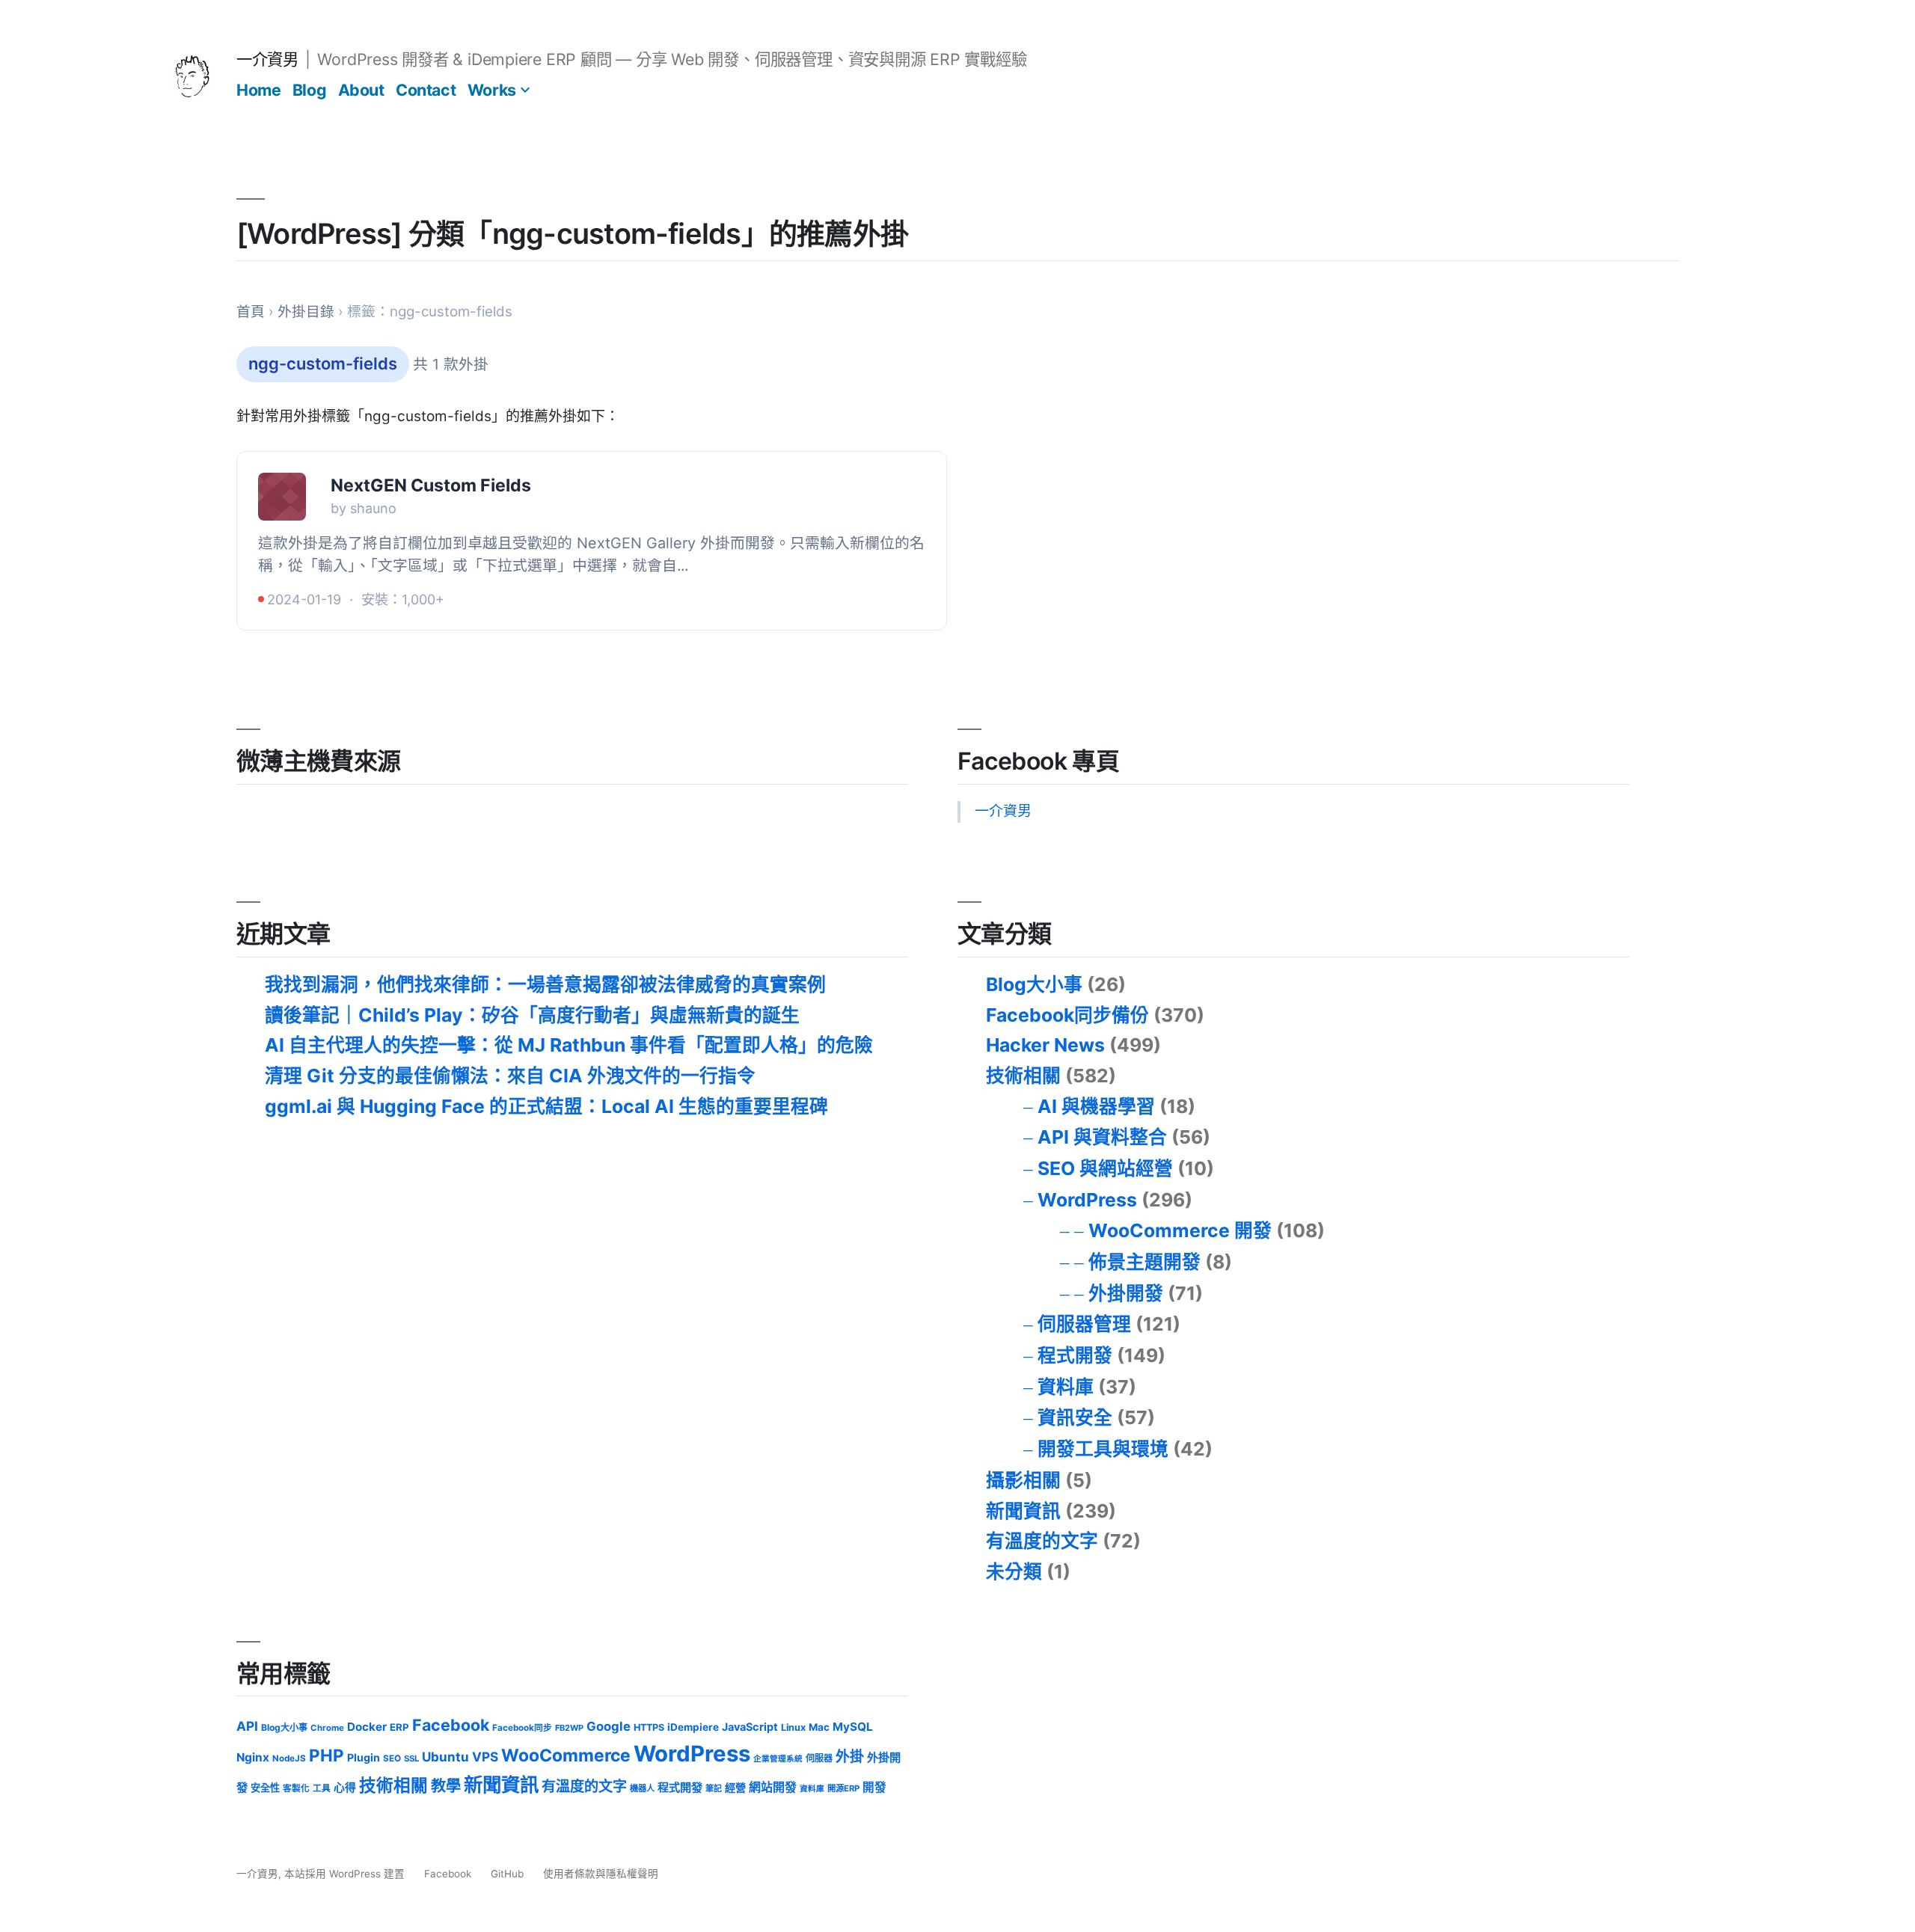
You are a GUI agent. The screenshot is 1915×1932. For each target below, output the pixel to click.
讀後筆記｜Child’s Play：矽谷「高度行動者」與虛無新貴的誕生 (532, 1015)
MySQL (853, 1727)
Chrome (327, 1728)
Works (492, 90)
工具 (322, 1788)
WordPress (1087, 1200)
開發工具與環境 (1103, 1449)
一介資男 (267, 59)
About (361, 90)
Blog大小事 (1034, 984)
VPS (485, 1757)
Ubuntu (445, 1757)
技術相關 (1023, 1076)
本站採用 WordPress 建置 (346, 1874)
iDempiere (693, 1727)
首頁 (251, 312)
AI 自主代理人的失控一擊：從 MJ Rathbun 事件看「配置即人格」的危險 (569, 1045)
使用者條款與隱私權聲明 (601, 1874)
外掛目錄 (306, 312)
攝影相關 (1023, 1480)
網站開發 (773, 1787)
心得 (345, 1788)
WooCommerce (566, 1755)
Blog (309, 90)
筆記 (714, 1788)
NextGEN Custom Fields (431, 485)
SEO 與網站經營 (1105, 1168)
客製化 (296, 1788)
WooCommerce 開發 (1180, 1230)
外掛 (850, 1757)
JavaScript (750, 1727)
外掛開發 (1126, 1293)
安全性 (265, 1788)
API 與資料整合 (1102, 1137)
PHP (327, 1755)
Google (609, 1726)
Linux (793, 1727)
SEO (392, 1758)
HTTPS (649, 1727)
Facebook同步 (522, 1728)
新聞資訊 (1023, 1511)
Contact (426, 90)
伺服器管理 (1084, 1324)
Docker (367, 1727)
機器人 (642, 1788)
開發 (874, 1787)
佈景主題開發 (1145, 1262)
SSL (411, 1758)
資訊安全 (1075, 1417)
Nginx (253, 1757)
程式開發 (1075, 1355)
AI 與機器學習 (1096, 1106)
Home (258, 90)
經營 (735, 1787)
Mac (819, 1727)
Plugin (364, 1757)
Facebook (451, 1725)
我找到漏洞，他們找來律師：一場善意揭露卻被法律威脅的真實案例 (545, 984)
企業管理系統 (778, 1759)
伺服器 (819, 1758)
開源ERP (843, 1788)
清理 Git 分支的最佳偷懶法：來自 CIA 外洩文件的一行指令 (510, 1076)
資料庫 (1066, 1387)
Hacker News (1045, 1045)
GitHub (507, 1874)
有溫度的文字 (1042, 1541)
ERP (399, 1727)
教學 (446, 1786)
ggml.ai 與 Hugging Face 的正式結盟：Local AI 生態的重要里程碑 (546, 1106)
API (247, 1726)
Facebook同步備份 (1067, 1015)
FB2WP (569, 1728)
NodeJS (289, 1758)
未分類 (1014, 1571)
